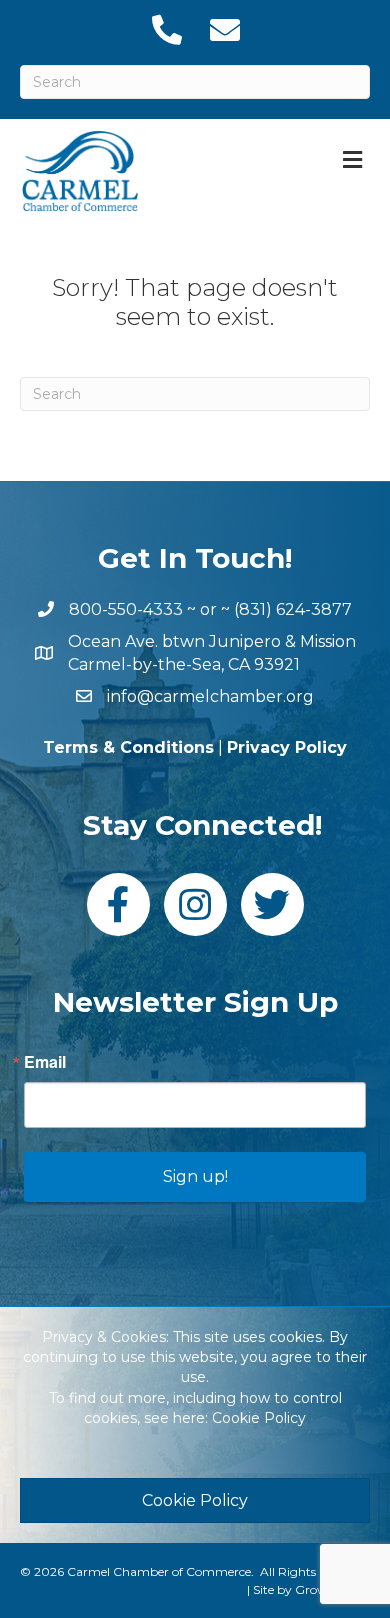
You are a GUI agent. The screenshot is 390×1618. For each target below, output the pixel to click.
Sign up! (195, 1176)
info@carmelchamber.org (210, 696)
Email (45, 1062)
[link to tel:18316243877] (166, 30)
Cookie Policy (259, 1418)
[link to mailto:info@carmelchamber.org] (224, 30)
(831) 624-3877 (293, 609)
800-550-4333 (126, 609)
